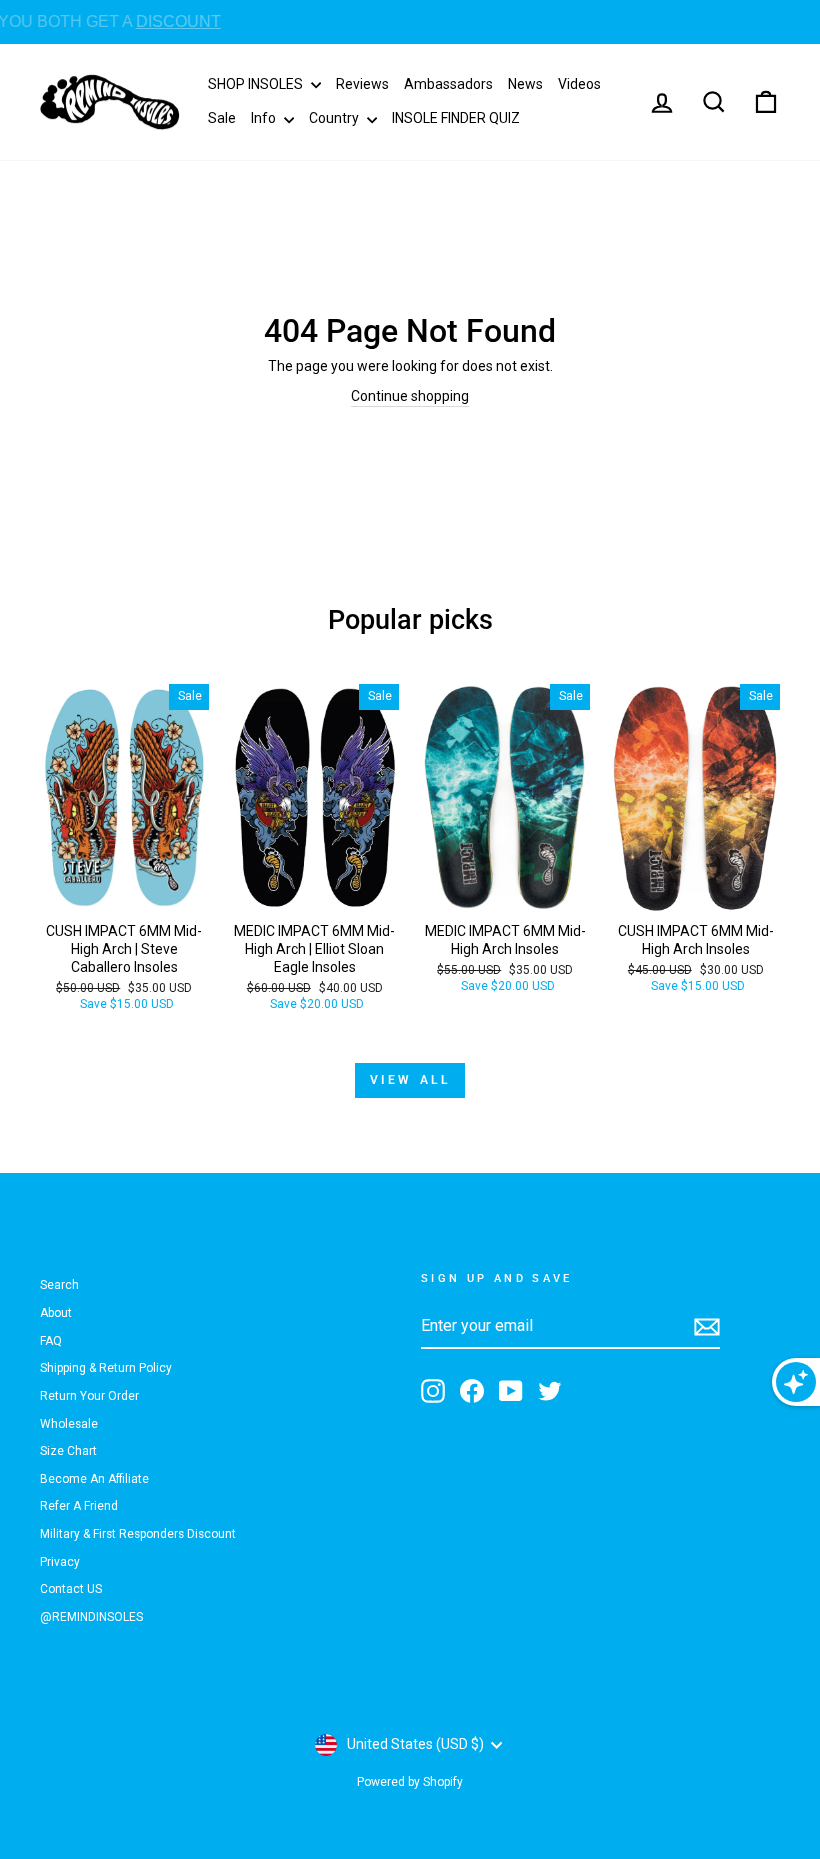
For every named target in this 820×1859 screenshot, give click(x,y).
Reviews (362, 84)
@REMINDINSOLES (91, 1617)
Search (59, 1285)
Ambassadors (448, 84)
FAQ (51, 1341)
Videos (579, 84)
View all (410, 1080)
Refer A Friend (79, 1506)
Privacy (60, 1562)
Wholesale (69, 1424)
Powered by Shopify (410, 1782)
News (525, 84)
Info (265, 118)
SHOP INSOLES (257, 84)
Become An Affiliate (94, 1479)
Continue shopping (410, 396)
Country (335, 118)
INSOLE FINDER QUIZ (456, 118)
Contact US (71, 1589)
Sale (222, 118)
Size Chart (68, 1451)
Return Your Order (89, 1396)
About (56, 1313)
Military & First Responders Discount (138, 1534)
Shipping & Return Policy (106, 1368)
